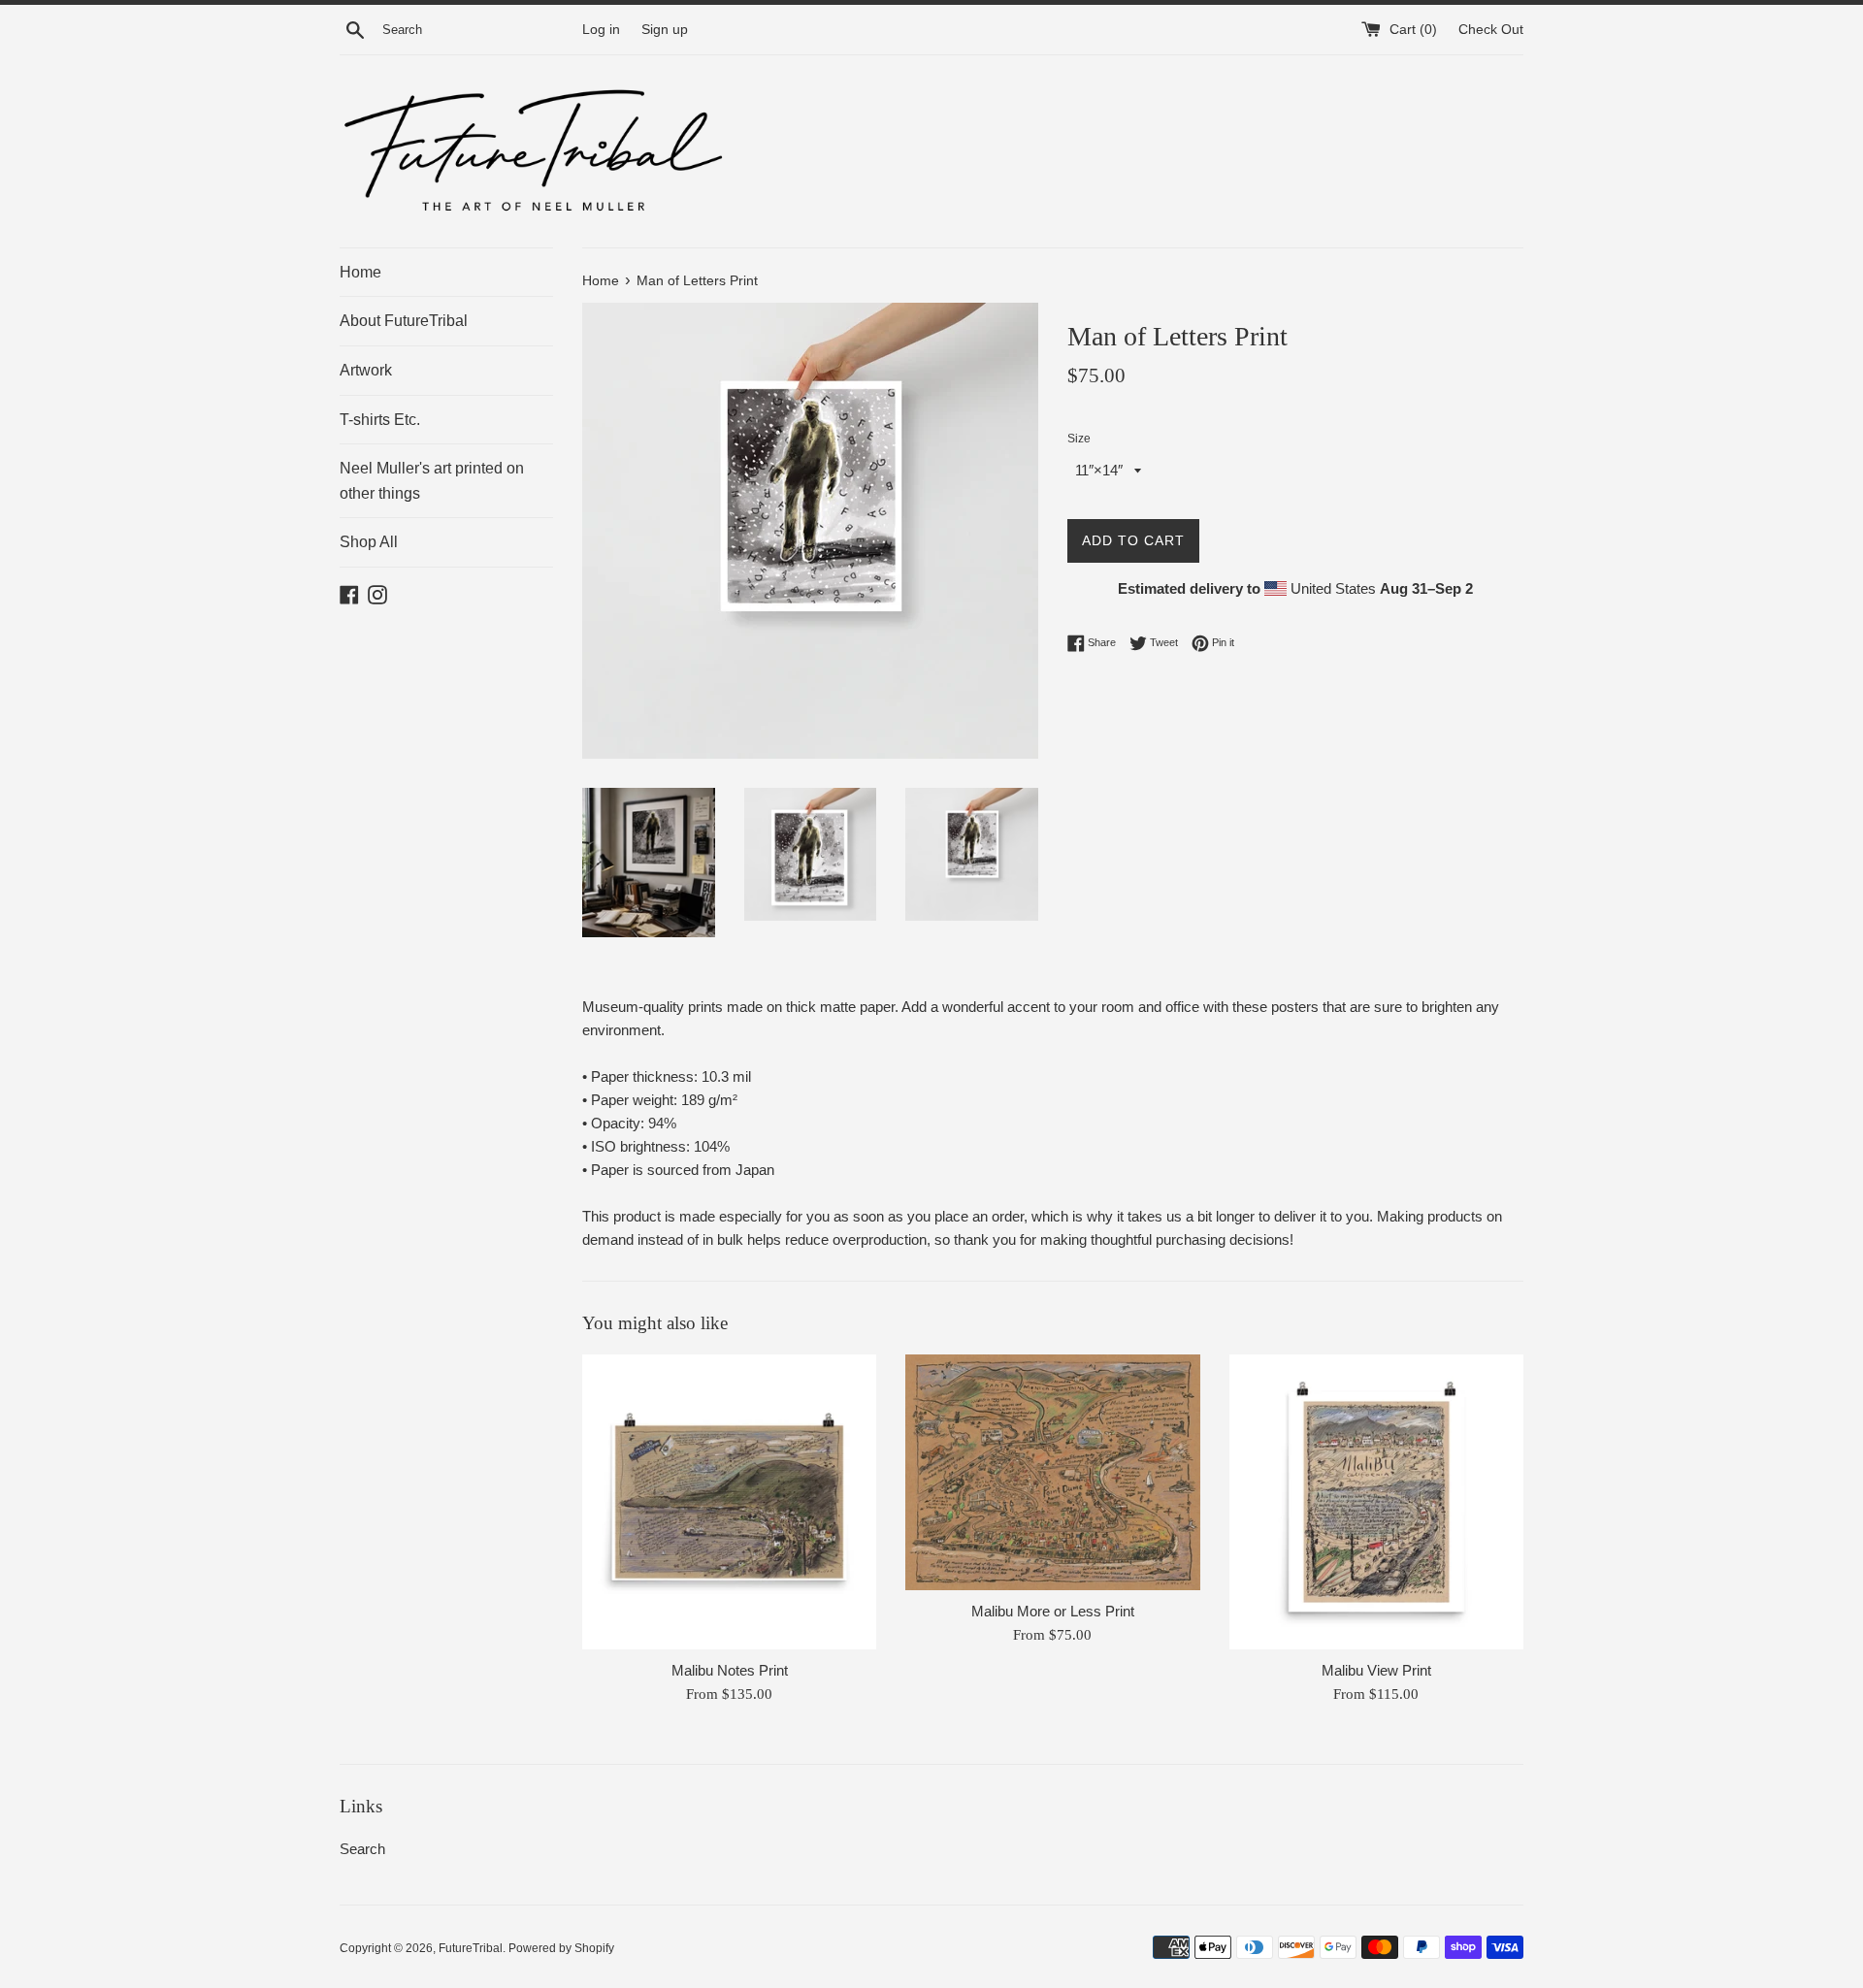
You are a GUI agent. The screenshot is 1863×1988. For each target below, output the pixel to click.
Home (360, 272)
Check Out (1491, 30)
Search (362, 1849)
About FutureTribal (404, 321)
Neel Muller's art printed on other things (432, 481)
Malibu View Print (1376, 1670)
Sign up (665, 30)
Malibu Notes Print (730, 1670)
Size (1079, 439)
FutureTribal (471, 1948)
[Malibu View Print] (1376, 1501)
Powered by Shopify (561, 1948)
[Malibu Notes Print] (729, 1501)
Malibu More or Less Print (1053, 1611)
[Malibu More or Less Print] (1052, 1472)
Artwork (366, 370)
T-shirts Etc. (380, 420)
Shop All (369, 542)
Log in (601, 30)
